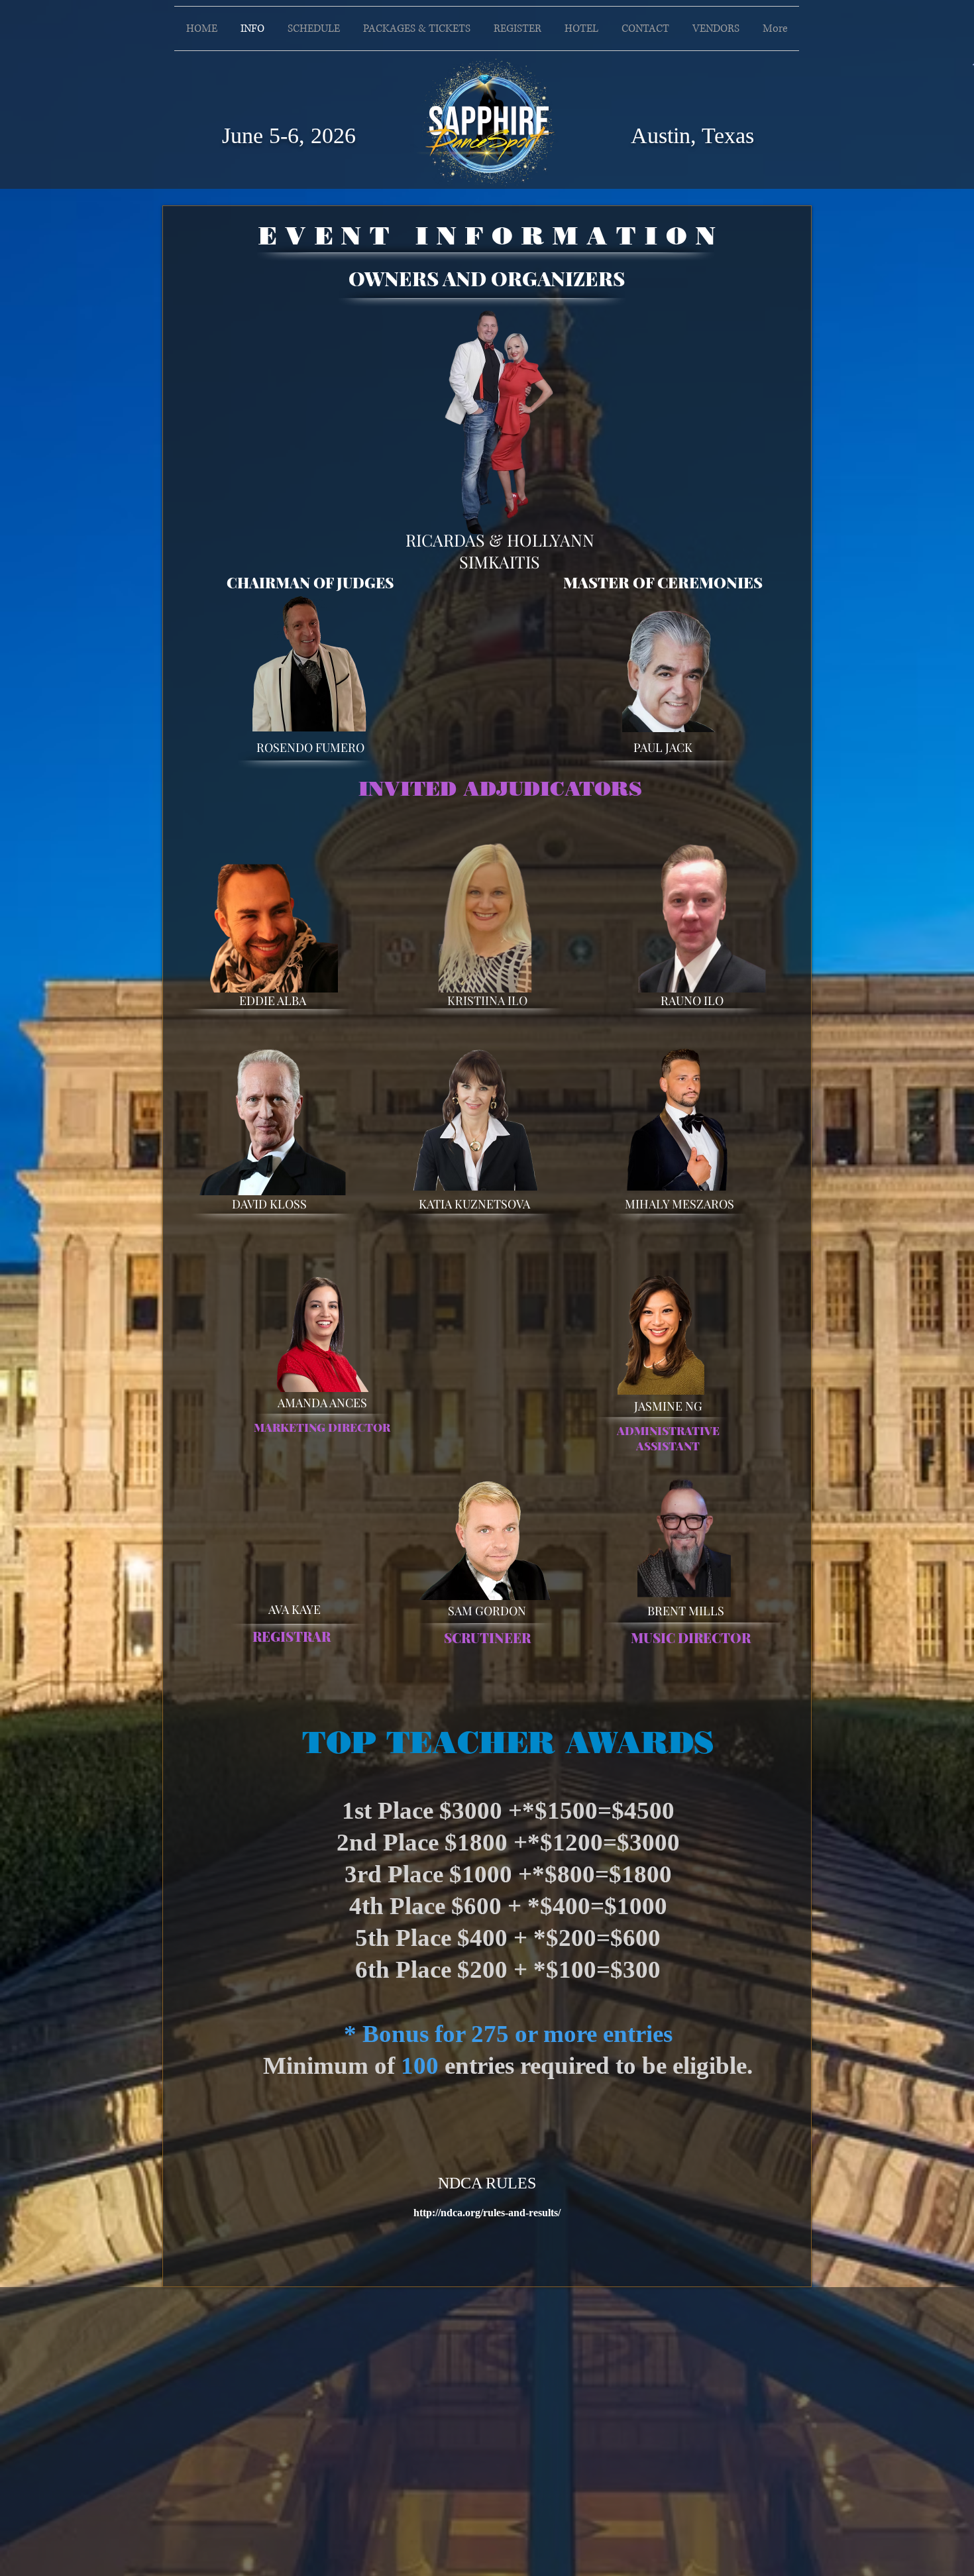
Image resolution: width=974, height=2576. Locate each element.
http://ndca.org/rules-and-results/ (487, 2213)
